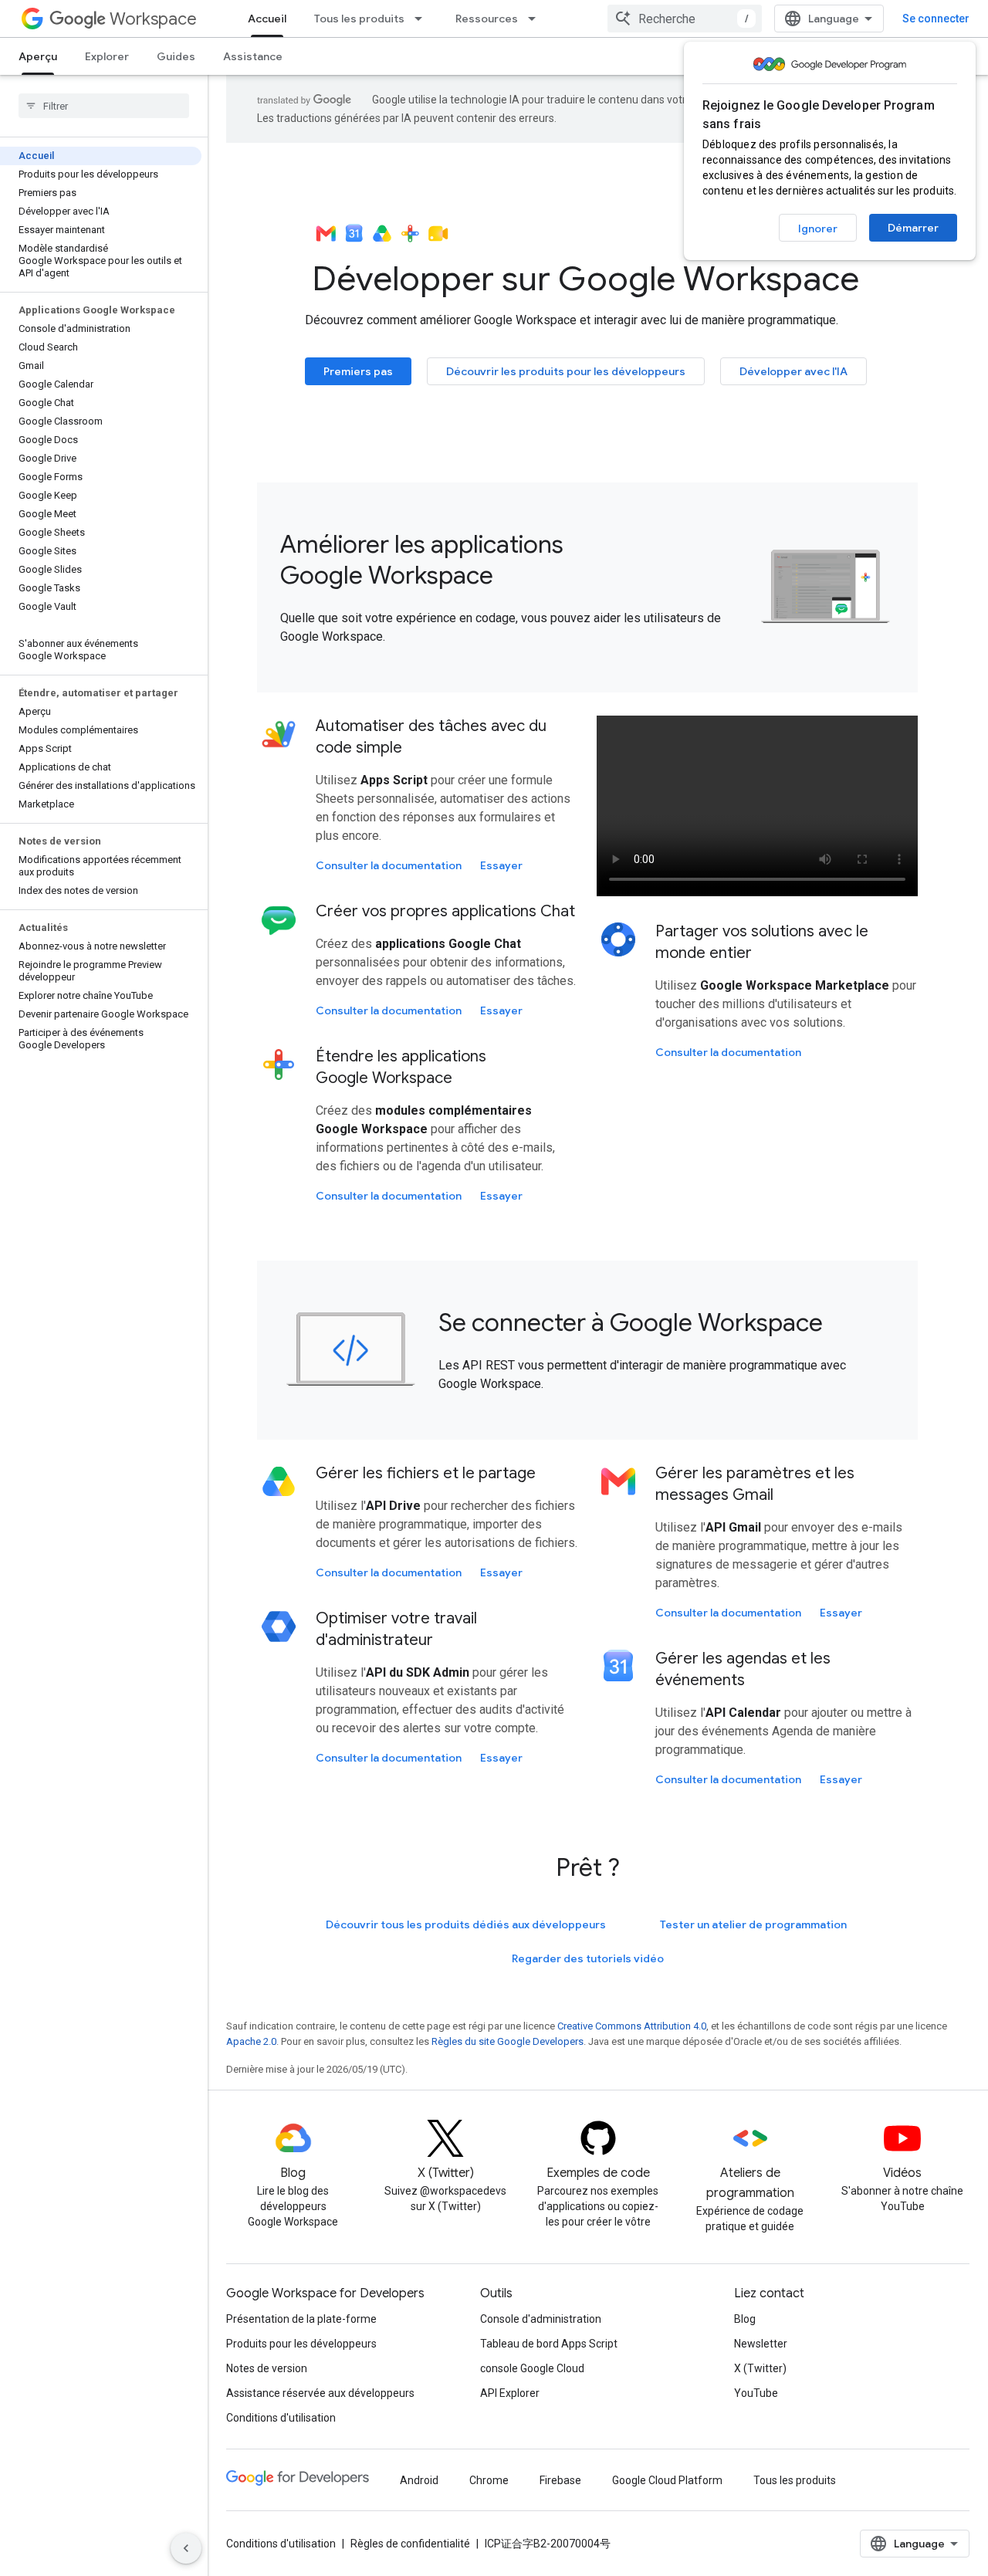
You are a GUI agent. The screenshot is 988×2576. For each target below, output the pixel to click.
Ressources (487, 19)
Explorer (107, 56)
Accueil (267, 19)
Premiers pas (358, 371)
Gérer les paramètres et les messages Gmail (755, 1484)
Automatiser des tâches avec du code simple (431, 737)
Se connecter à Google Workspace (631, 1322)
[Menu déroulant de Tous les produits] (423, 19)
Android (419, 2480)
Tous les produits (359, 19)
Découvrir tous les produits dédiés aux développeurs (466, 1924)
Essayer (501, 865)
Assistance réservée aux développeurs (320, 2393)
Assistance (253, 56)
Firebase (560, 2480)
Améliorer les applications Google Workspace (422, 560)
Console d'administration (541, 2319)
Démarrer (913, 228)
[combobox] (685, 19)
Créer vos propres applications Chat (445, 911)
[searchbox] (104, 106)
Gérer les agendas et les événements (743, 1669)
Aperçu (38, 56)
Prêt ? (588, 1867)
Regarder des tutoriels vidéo (588, 1958)
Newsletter (761, 2344)
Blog (745, 2319)
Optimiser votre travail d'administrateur (396, 1629)
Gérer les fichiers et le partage (426, 1473)
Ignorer (818, 228)
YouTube (756, 2393)
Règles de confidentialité (410, 2544)
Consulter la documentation (389, 865)
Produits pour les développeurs (301, 2344)
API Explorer (510, 2393)
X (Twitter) (760, 2368)
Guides (176, 56)
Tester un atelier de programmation (753, 1924)
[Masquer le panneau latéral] (186, 2548)
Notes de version (267, 2368)
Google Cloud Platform (667, 2480)
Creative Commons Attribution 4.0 (632, 2026)
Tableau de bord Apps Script (549, 2344)
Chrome (489, 2480)
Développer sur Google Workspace (582, 278)
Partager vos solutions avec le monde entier (762, 942)
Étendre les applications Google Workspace (401, 1067)
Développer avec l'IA (793, 371)
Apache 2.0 (251, 2041)
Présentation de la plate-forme (301, 2319)
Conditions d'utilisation (281, 2418)
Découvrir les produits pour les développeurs (566, 371)
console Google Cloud (532, 2368)
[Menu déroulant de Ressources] (536, 19)
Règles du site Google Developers (508, 2041)
